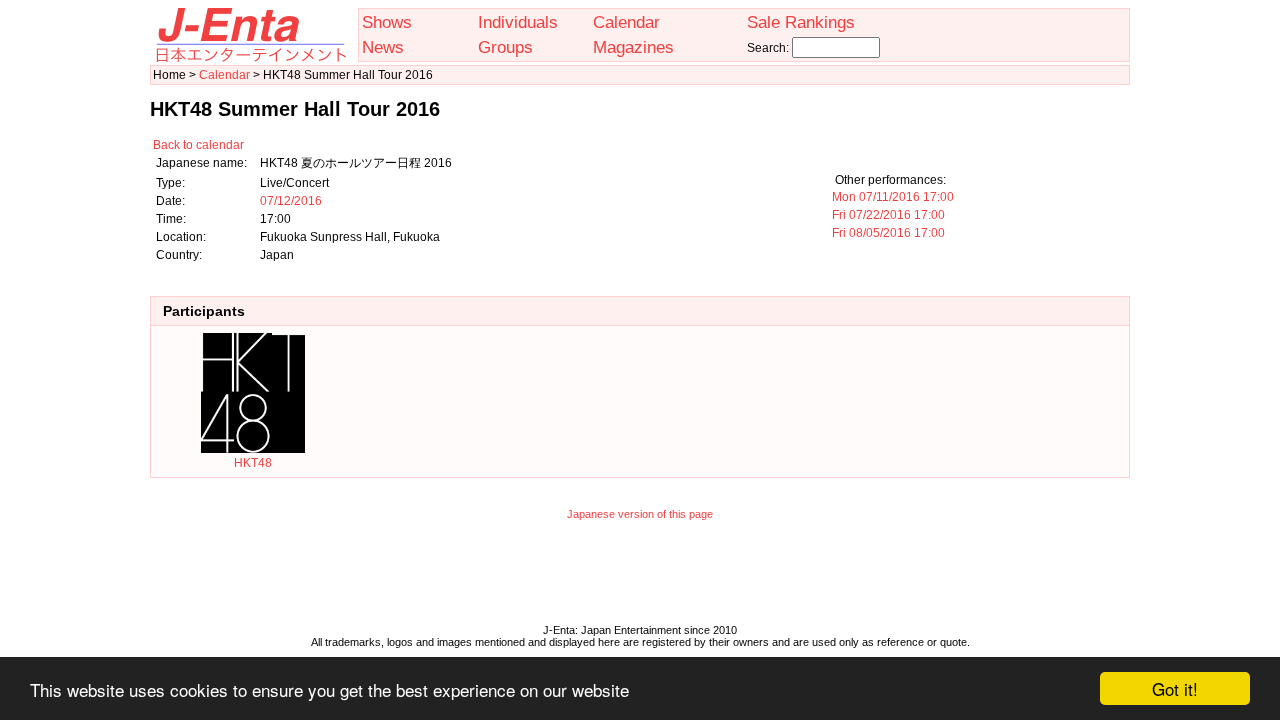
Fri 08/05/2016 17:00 (888, 233)
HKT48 (253, 463)
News (383, 47)
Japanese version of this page (640, 514)
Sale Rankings (801, 22)
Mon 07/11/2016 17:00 (893, 197)
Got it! (1175, 688)
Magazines (633, 47)
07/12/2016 (291, 201)
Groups (505, 47)
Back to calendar (198, 145)
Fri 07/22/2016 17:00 (888, 215)
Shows (387, 22)
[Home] (250, 58)
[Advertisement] (640, 577)
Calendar (626, 22)
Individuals (518, 22)
